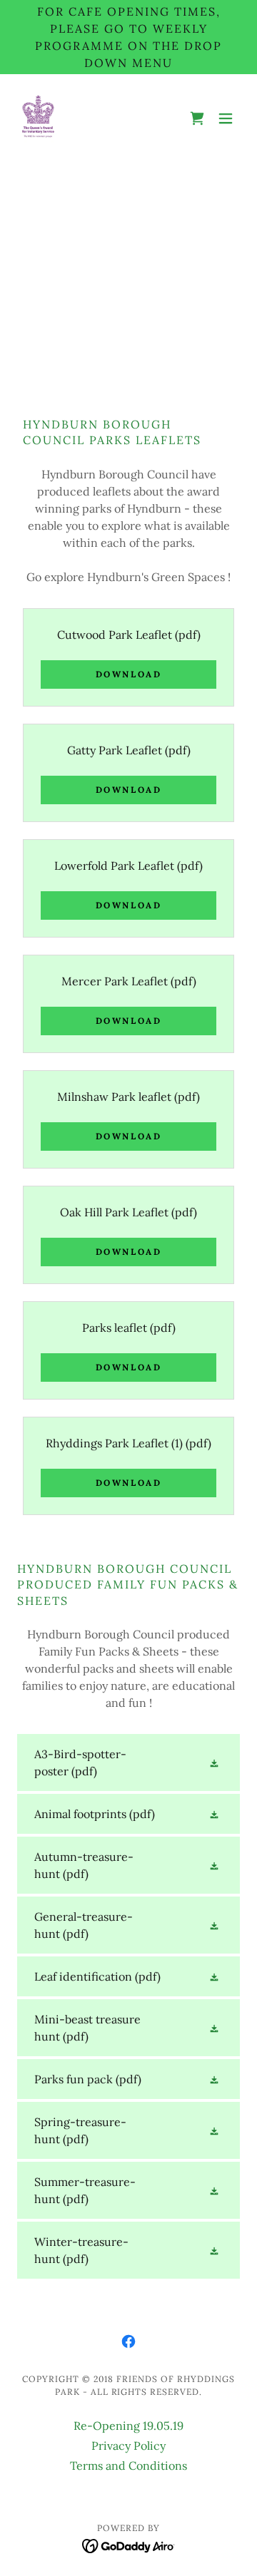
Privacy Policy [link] (128, 2446)
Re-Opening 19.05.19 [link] (128, 2426)
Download (129, 674)
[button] (197, 118)
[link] (38, 118)
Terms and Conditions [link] (128, 2465)
